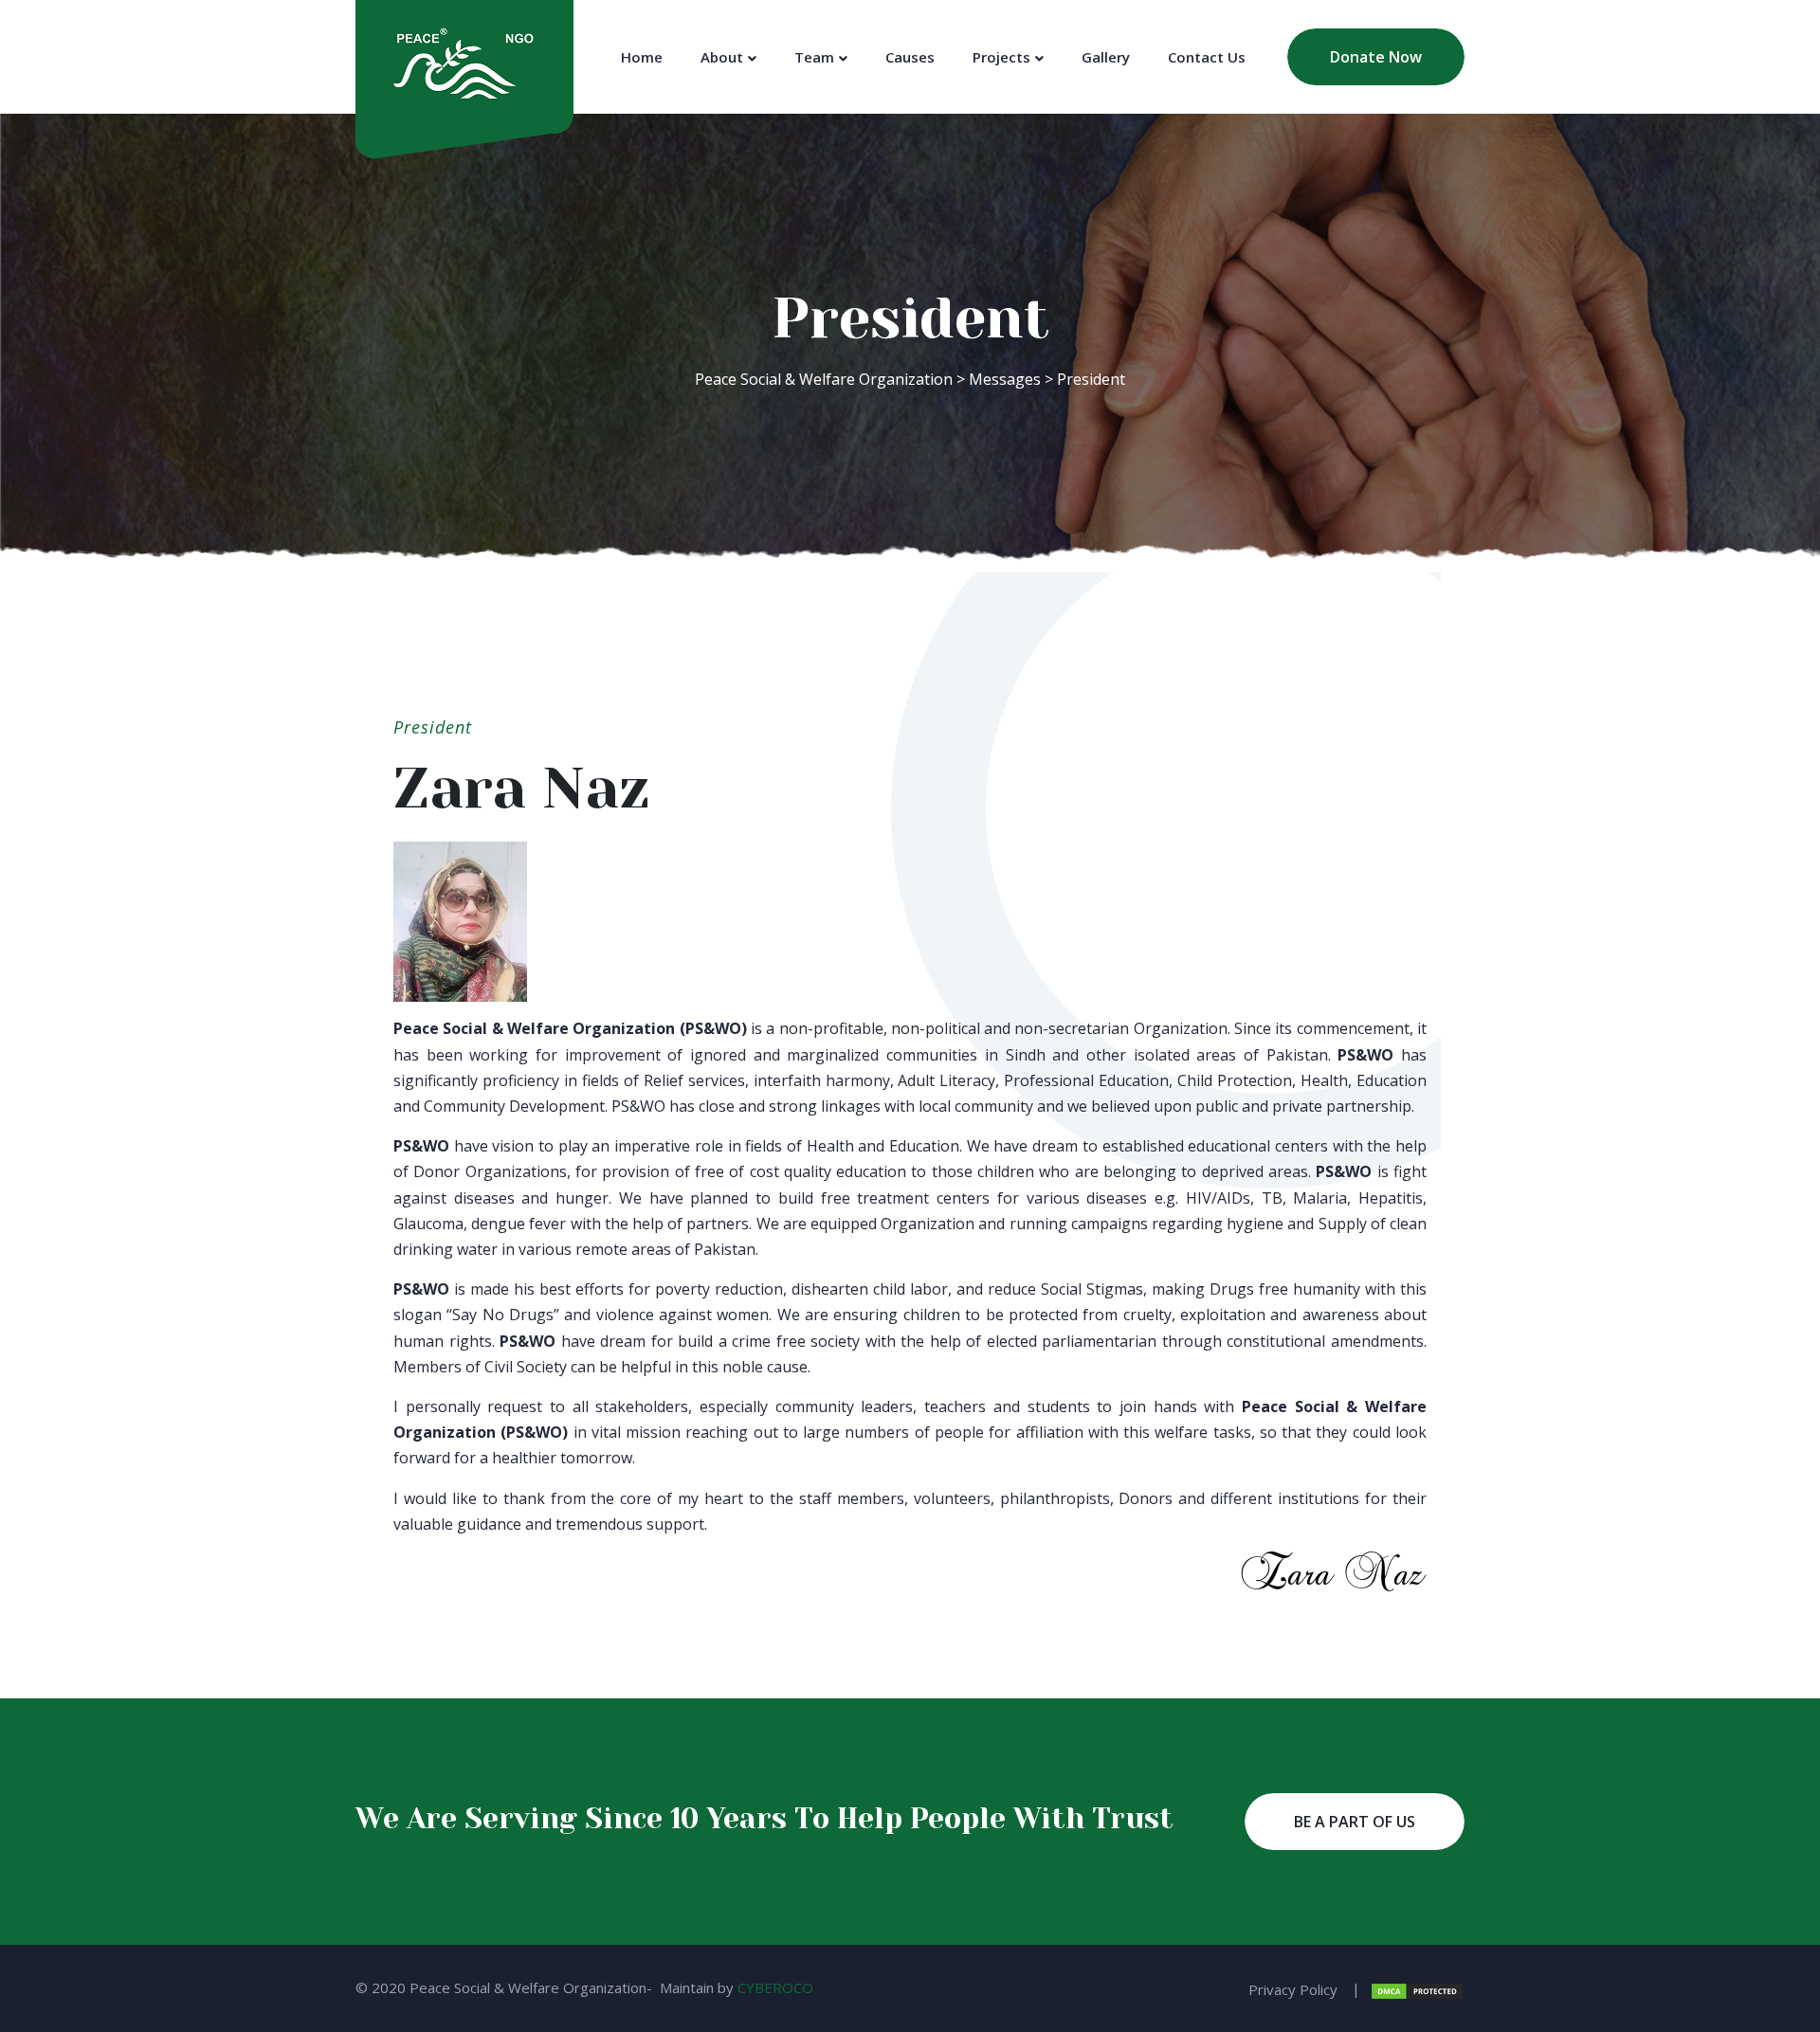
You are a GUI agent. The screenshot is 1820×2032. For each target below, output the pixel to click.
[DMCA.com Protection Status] (1417, 1989)
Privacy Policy (1293, 1989)
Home (642, 57)
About (722, 57)
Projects (1001, 57)
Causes (910, 57)
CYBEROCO (775, 1987)
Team (814, 57)
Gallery (1106, 57)
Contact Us (1207, 57)
